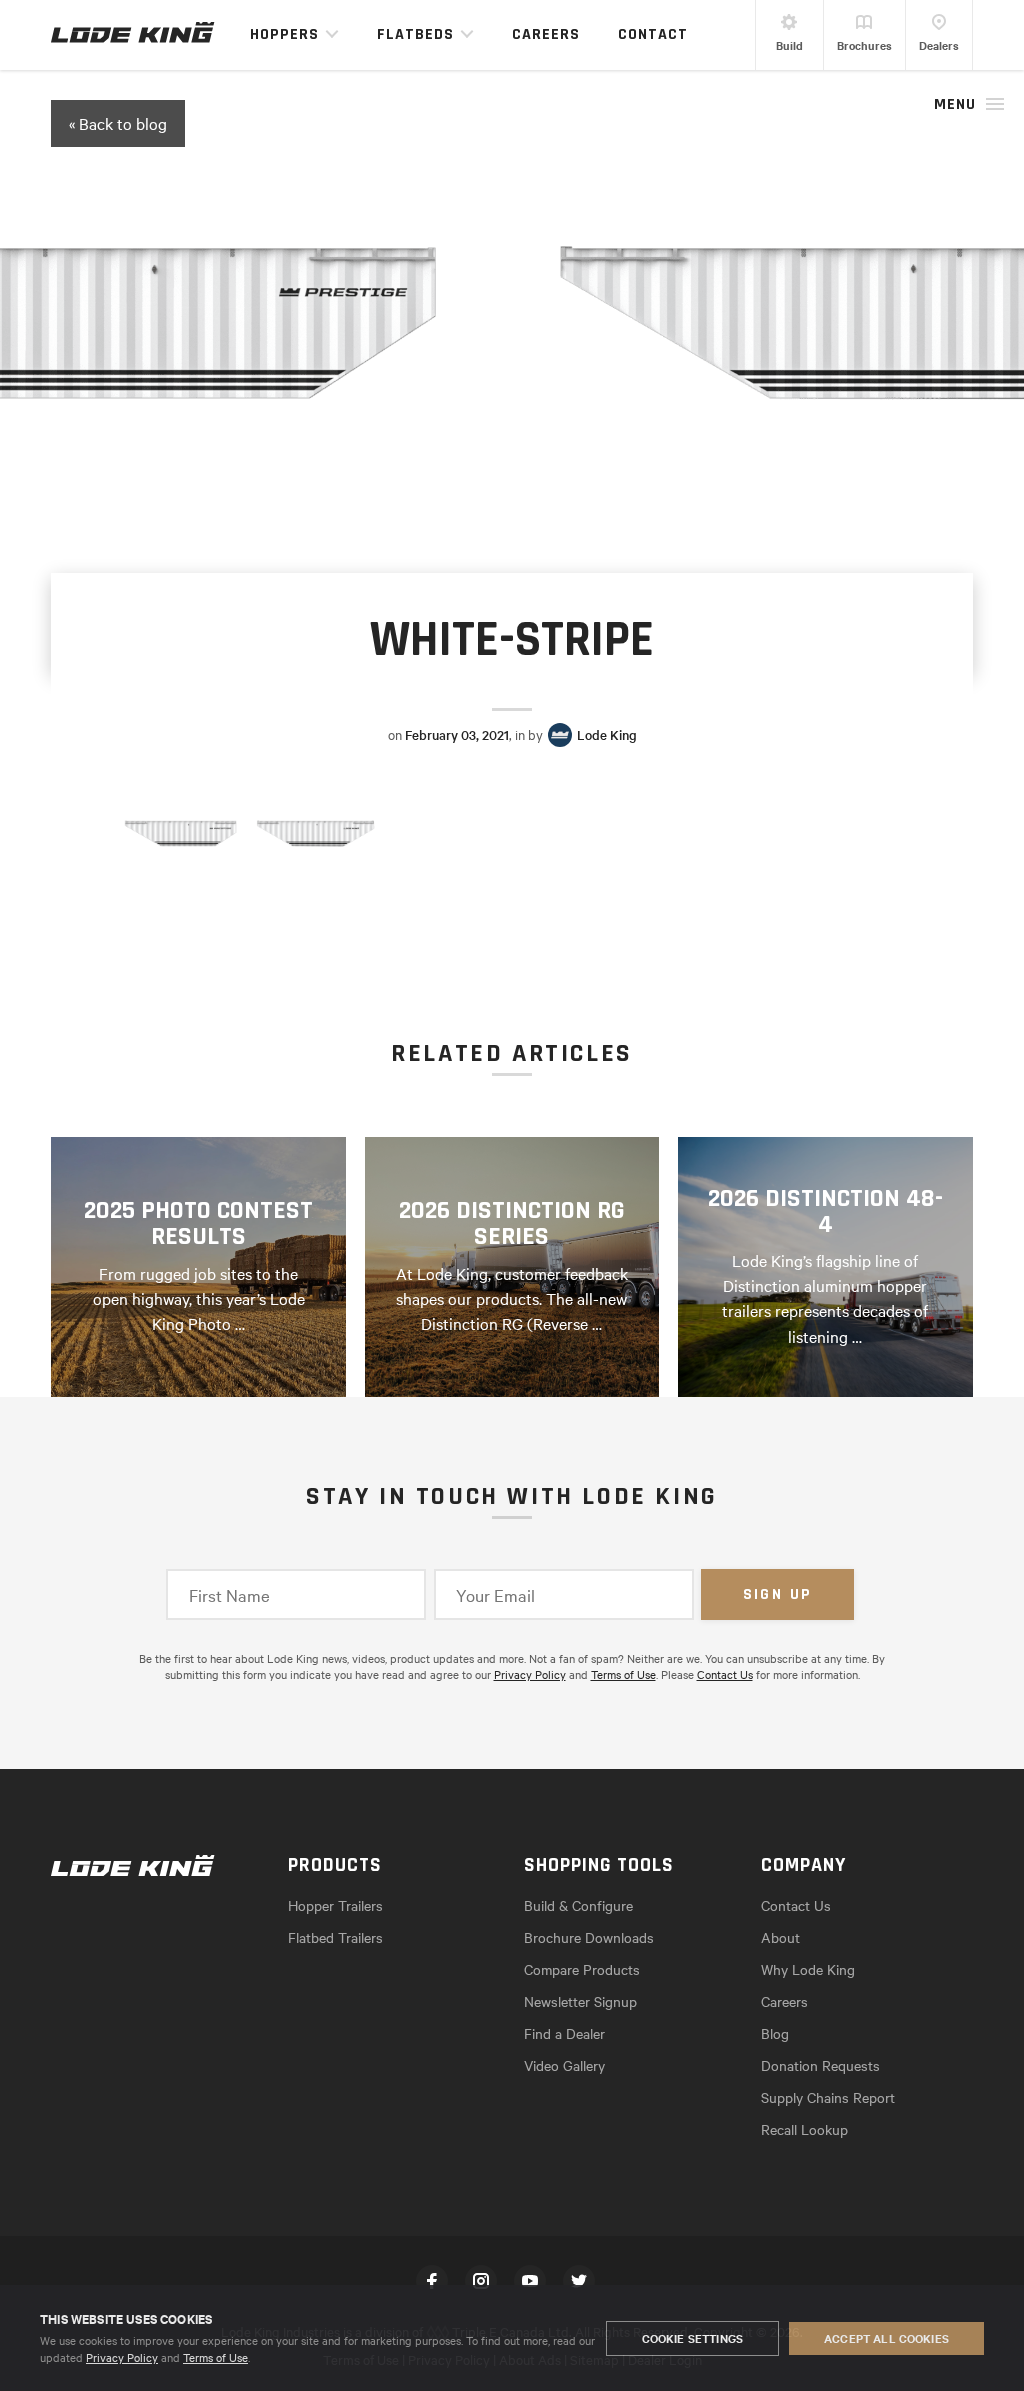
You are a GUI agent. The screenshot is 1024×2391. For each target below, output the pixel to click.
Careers (546, 34)
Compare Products (582, 1969)
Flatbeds (415, 34)
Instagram (481, 2281)
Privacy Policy (122, 2357)
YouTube (530, 2281)
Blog (775, 2033)
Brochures (864, 45)
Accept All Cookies (886, 2338)
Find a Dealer (564, 2033)
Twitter (579, 2281)
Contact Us (725, 1674)
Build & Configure (578, 1905)
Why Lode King (808, 1969)
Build (789, 45)
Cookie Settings (692, 2338)
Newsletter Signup (580, 2001)
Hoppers (284, 34)
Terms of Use (215, 2357)
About (780, 1937)
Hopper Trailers (335, 1905)
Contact (653, 34)
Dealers (939, 45)
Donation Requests (820, 2065)
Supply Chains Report (828, 2097)
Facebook (432, 2281)
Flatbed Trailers (335, 1937)
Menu (955, 104)
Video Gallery (564, 2065)
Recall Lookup (804, 2129)
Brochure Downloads (589, 1937)
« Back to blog (118, 123)
